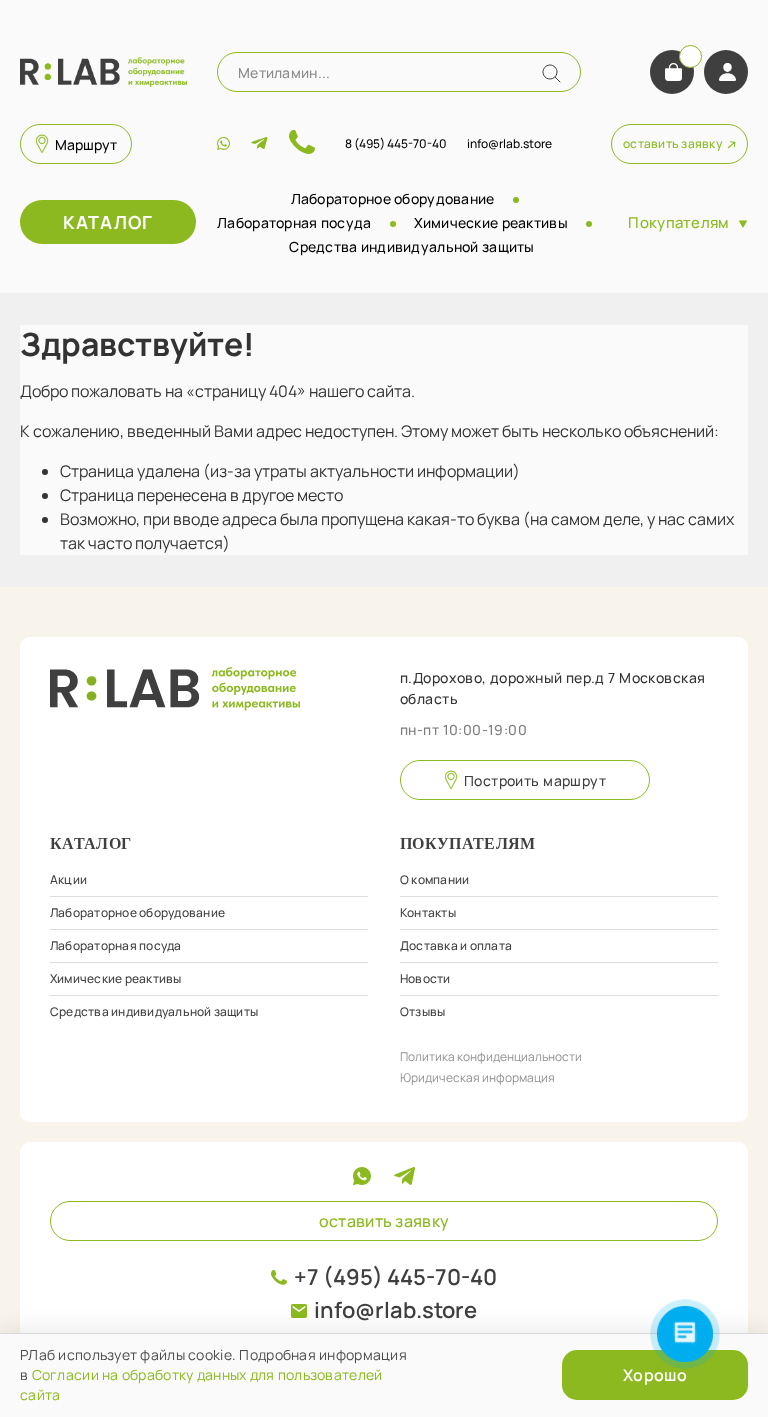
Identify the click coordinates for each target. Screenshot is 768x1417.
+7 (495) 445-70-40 (395, 1277)
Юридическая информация (477, 1077)
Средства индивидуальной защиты (411, 246)
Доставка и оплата (456, 945)
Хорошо (655, 1375)
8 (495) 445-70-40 (396, 143)
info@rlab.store (395, 1310)
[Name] (551, 73)
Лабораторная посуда (294, 222)
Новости (425, 978)
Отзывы (422, 1011)
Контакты (428, 912)
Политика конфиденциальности (491, 1056)
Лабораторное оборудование (393, 198)
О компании (434, 879)
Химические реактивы (491, 222)
